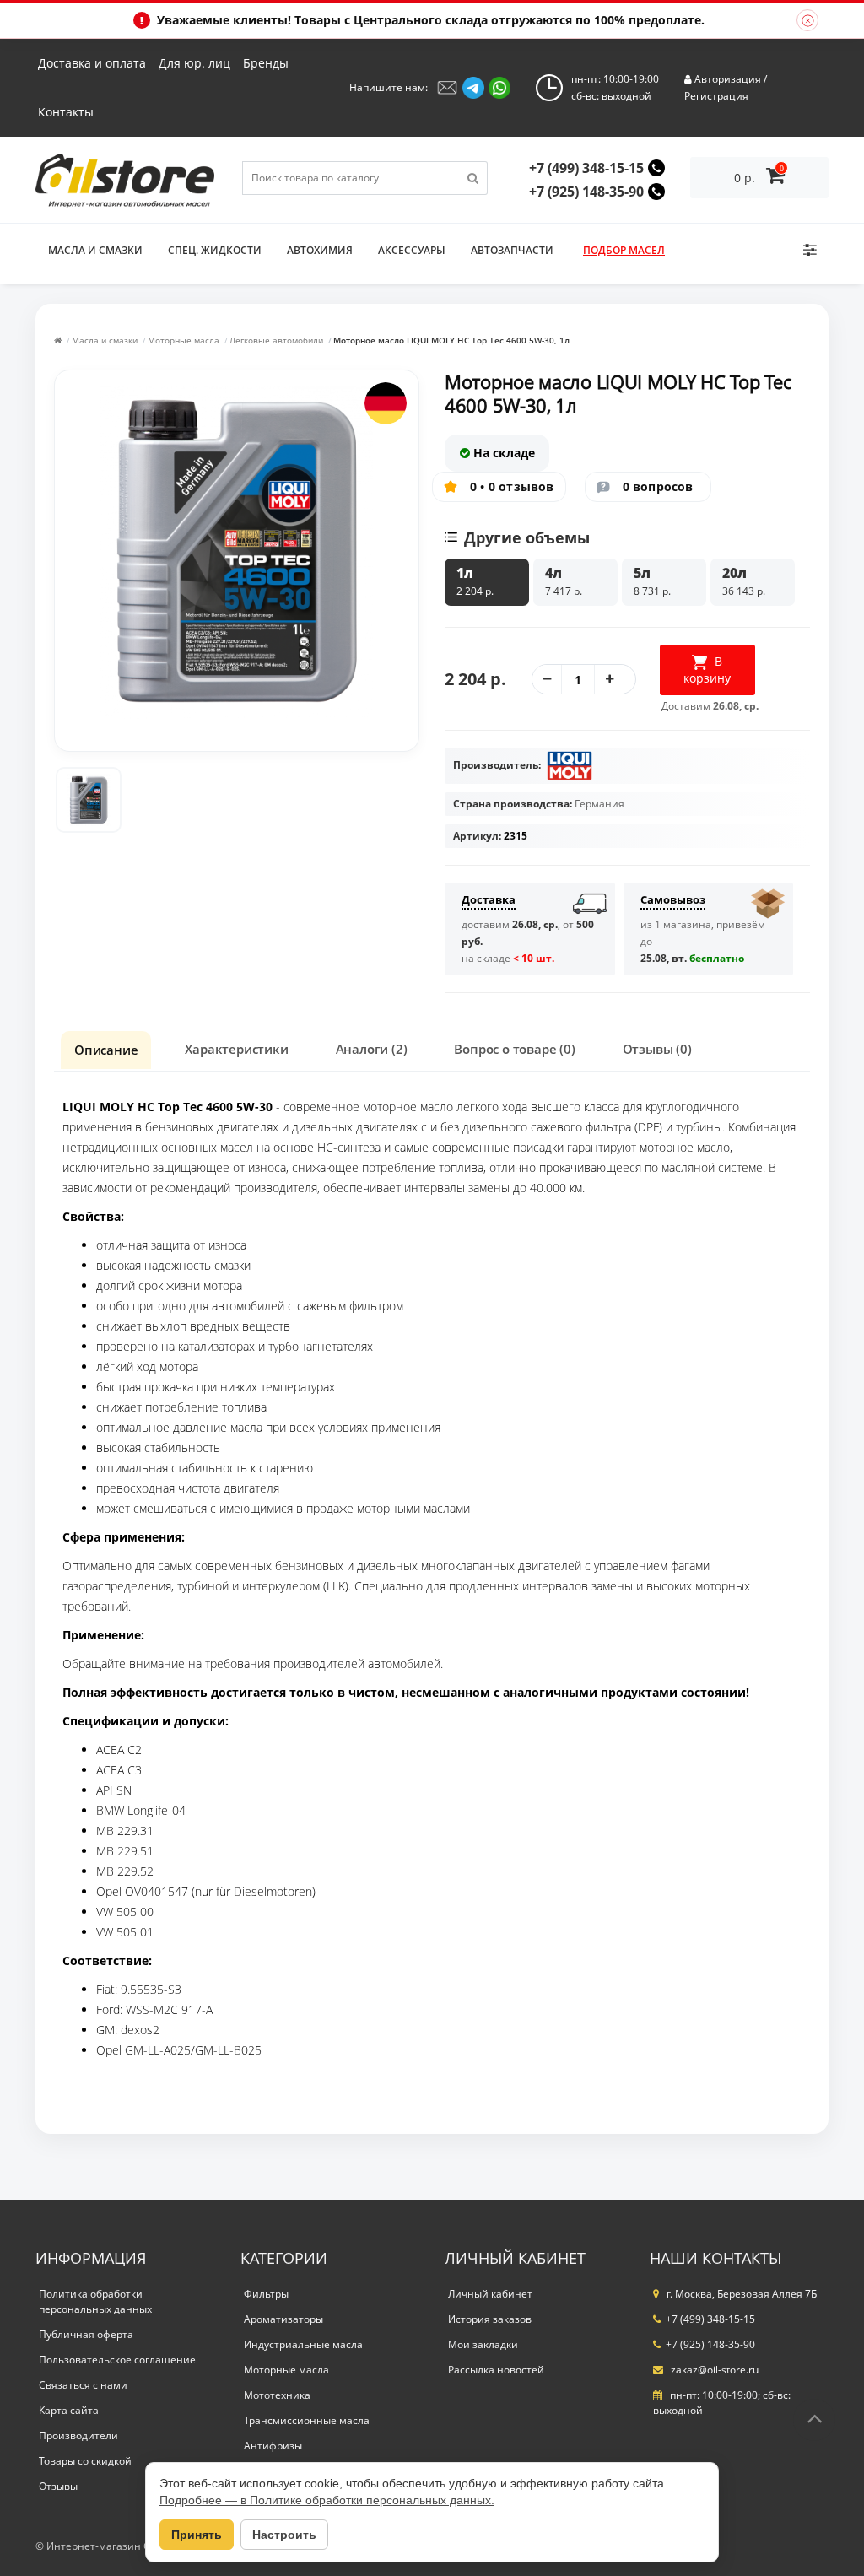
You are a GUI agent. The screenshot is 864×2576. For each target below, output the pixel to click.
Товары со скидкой (85, 2461)
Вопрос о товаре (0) (514, 1049)
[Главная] (58, 340)
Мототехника (277, 2395)
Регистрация (716, 96)
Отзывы (58, 2486)
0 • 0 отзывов (512, 486)
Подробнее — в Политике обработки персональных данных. (327, 2500)
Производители (78, 2436)
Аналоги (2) (372, 1049)
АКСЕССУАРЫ (412, 250)
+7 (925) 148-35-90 (586, 192)
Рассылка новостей (496, 2370)
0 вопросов (658, 486)
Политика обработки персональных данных (95, 2301)
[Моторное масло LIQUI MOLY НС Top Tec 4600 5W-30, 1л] (89, 800)
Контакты (66, 112)
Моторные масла (184, 340)
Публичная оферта (86, 2334)
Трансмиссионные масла (307, 2420)
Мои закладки (483, 2344)
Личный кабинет (490, 2294)
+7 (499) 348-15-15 (586, 168)
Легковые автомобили (276, 340)
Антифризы (273, 2446)
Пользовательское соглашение (117, 2360)
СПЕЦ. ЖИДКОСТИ (215, 250)
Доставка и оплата (92, 63)
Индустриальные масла (303, 2344)
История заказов (490, 2319)
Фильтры (266, 2294)
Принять (197, 2535)
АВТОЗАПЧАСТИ (512, 250)
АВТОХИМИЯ (320, 250)
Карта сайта (69, 2410)
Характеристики (236, 1049)
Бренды (266, 63)
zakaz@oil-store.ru (713, 2370)
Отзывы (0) (657, 1049)
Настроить (284, 2535)
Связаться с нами (83, 2385)
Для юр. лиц (194, 63)
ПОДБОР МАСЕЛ (624, 250)
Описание (106, 1050)
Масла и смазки (95, 250)
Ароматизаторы (283, 2319)
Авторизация (728, 79)
